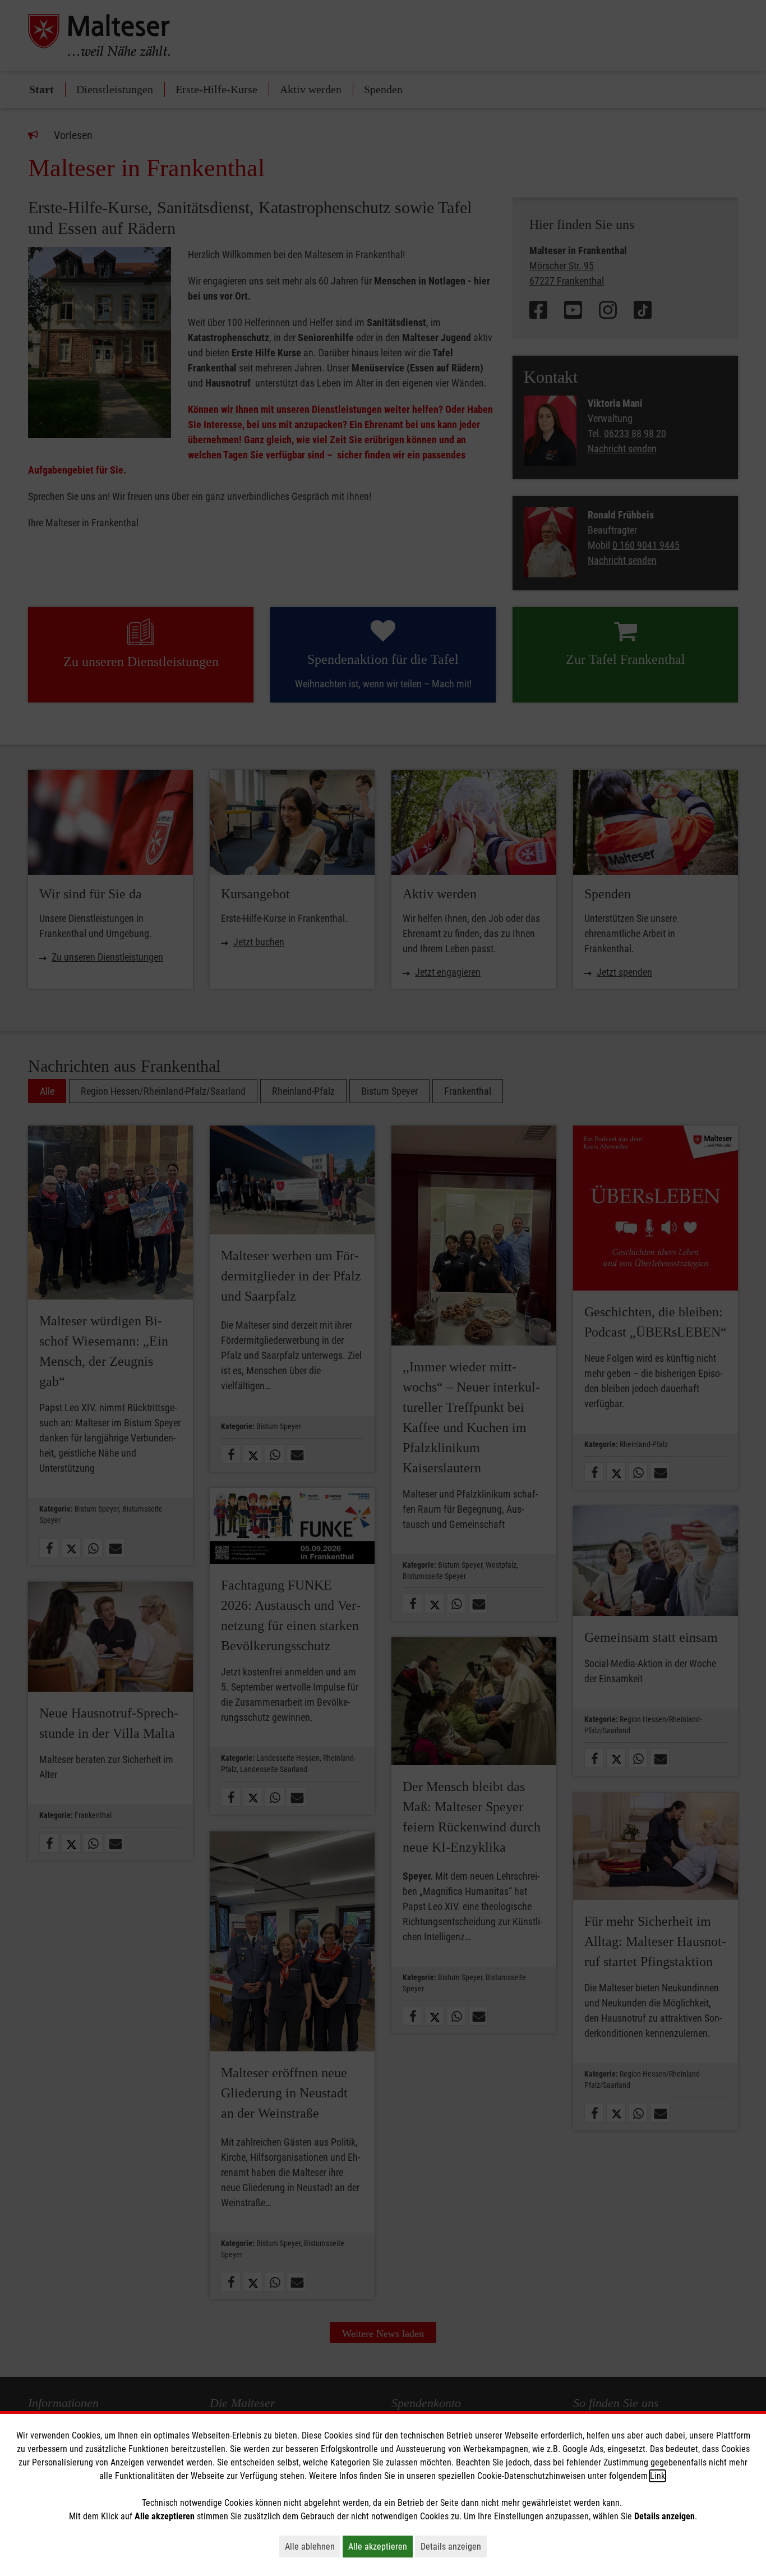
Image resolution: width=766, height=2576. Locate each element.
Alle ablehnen (313, 2546)
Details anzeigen (454, 2546)
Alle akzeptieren (380, 2546)
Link (657, 2476)
